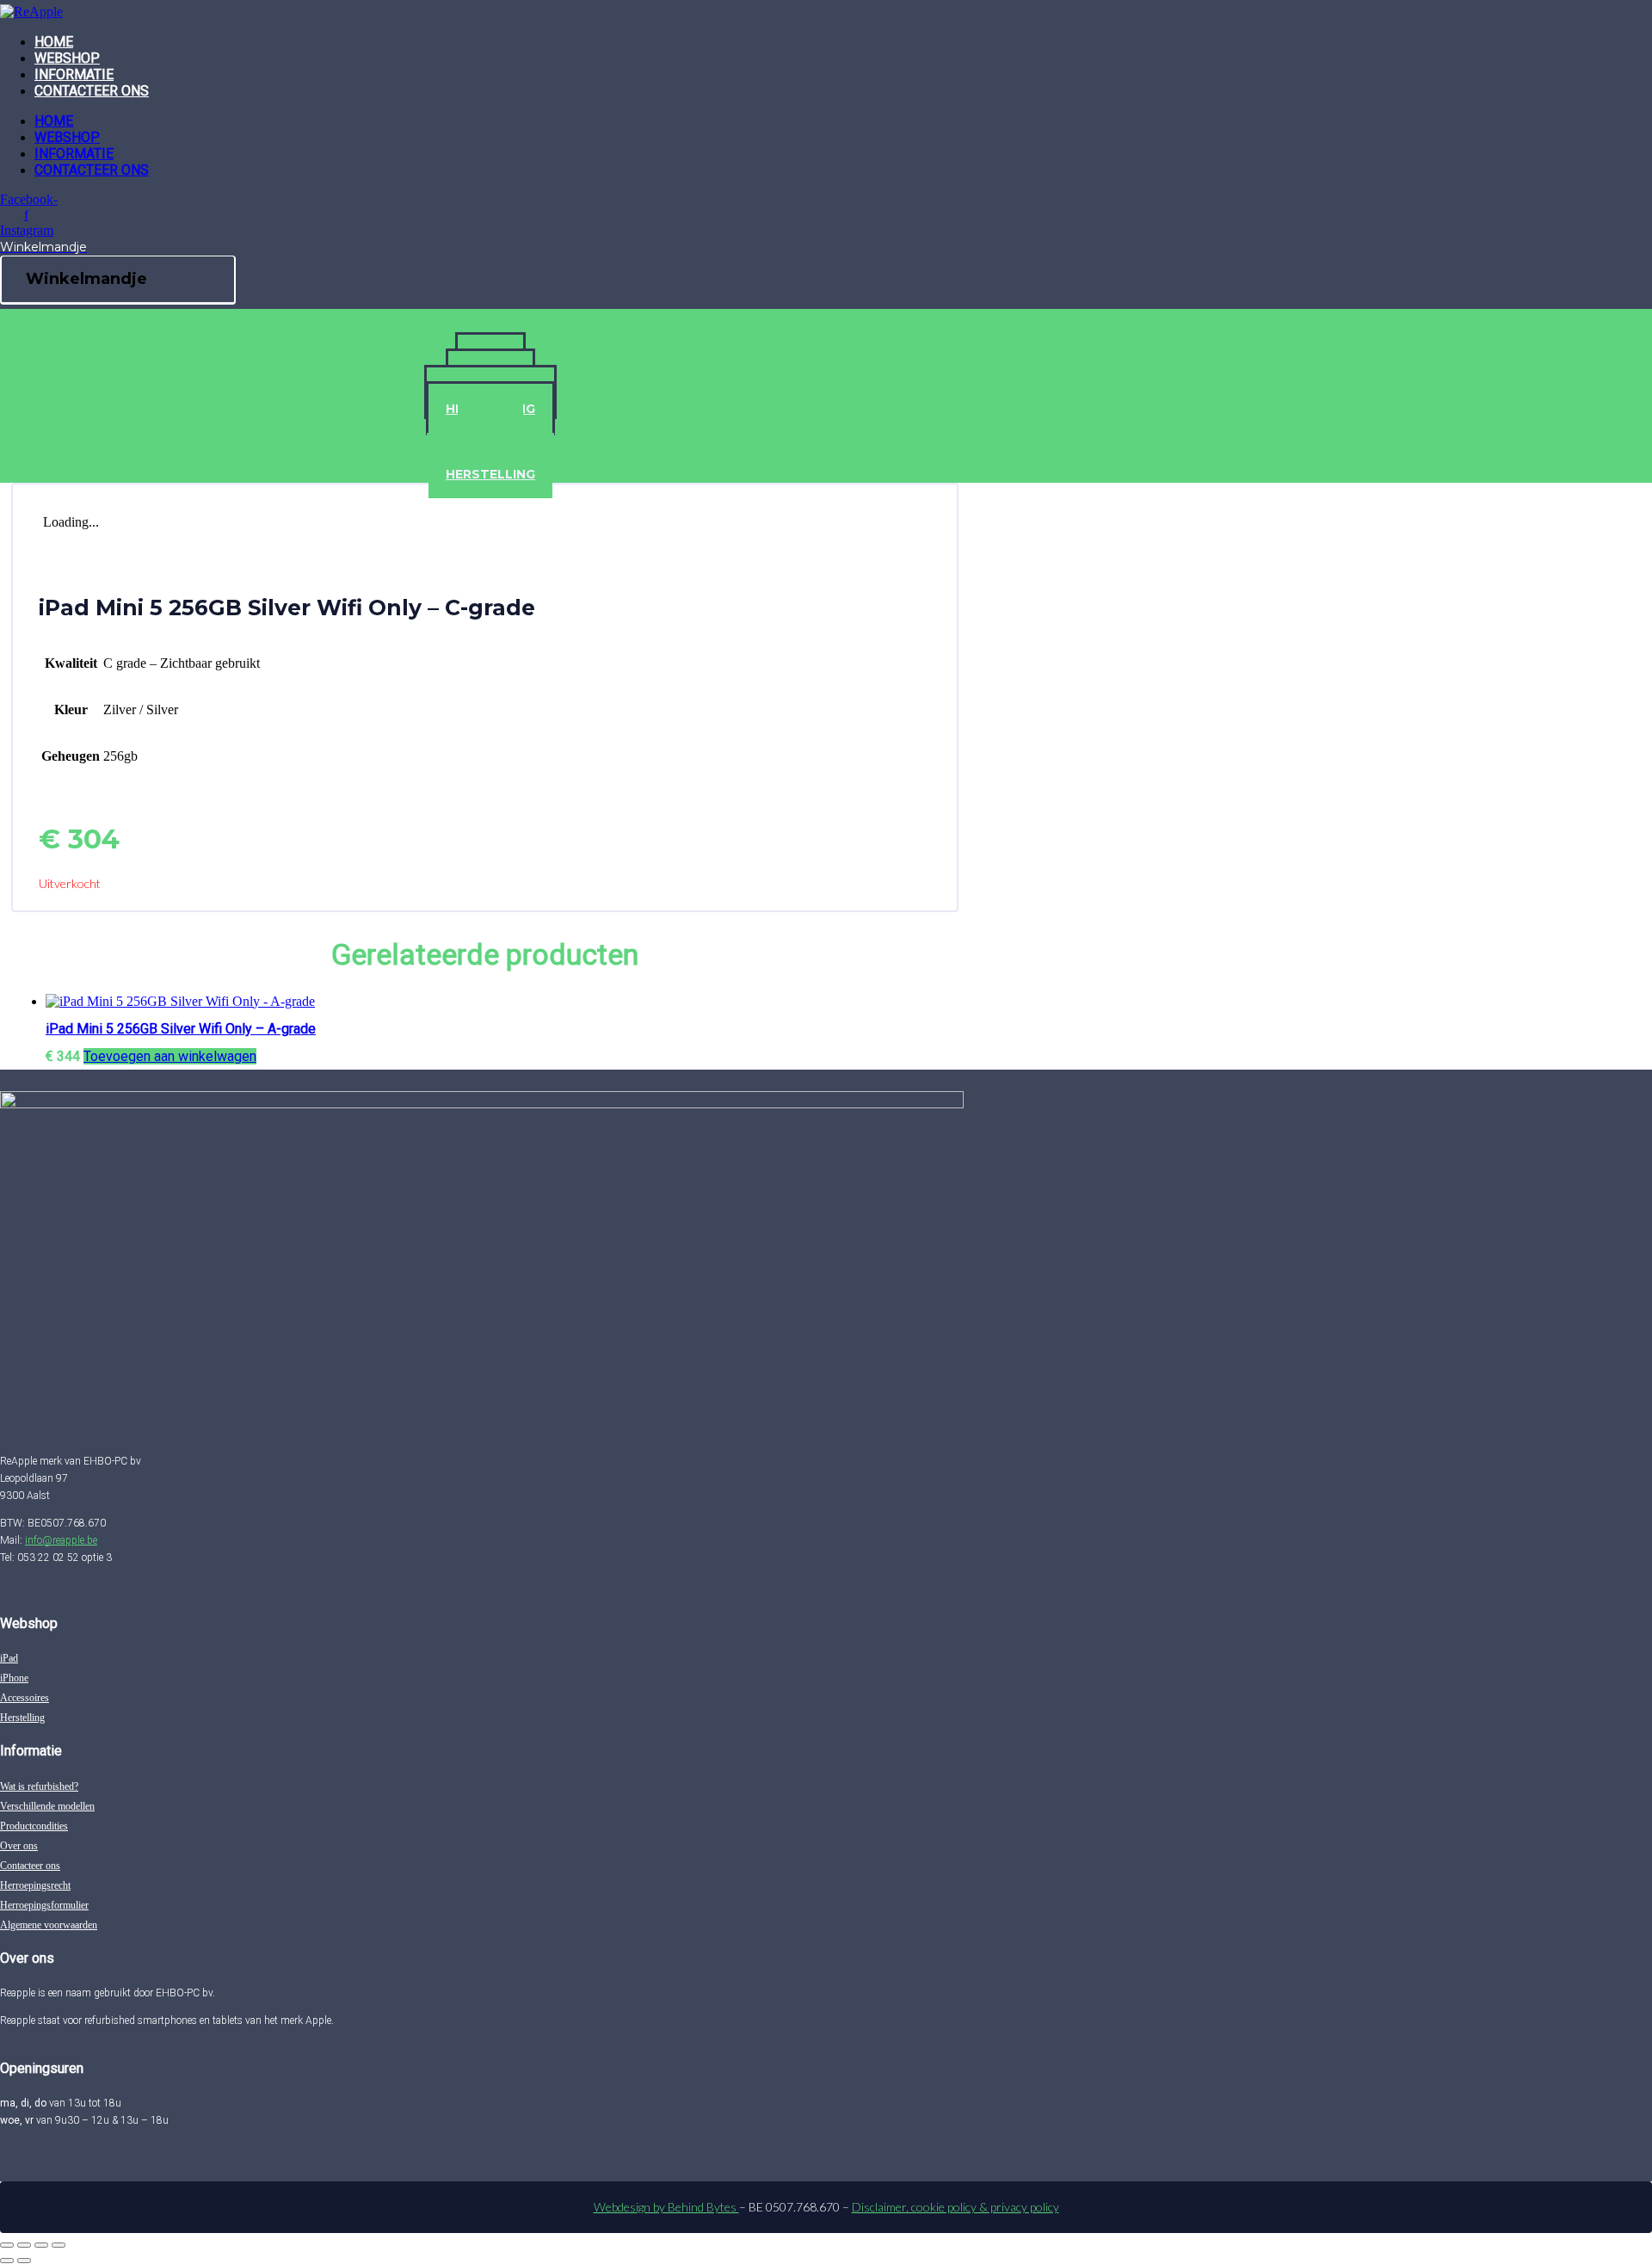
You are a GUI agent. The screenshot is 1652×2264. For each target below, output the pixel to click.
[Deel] (41, 2245)
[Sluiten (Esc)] (59, 2245)
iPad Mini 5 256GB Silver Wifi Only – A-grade (181, 1029)
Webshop (67, 58)
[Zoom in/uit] (7, 2245)
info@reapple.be (61, 1540)
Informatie (74, 74)
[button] (170, 1056)
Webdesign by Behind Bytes (666, 2207)
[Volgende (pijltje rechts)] (24, 2261)
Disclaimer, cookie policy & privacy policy (955, 2207)
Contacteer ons (92, 91)
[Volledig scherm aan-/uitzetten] (24, 2245)
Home (54, 42)
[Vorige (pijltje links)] (7, 2261)
